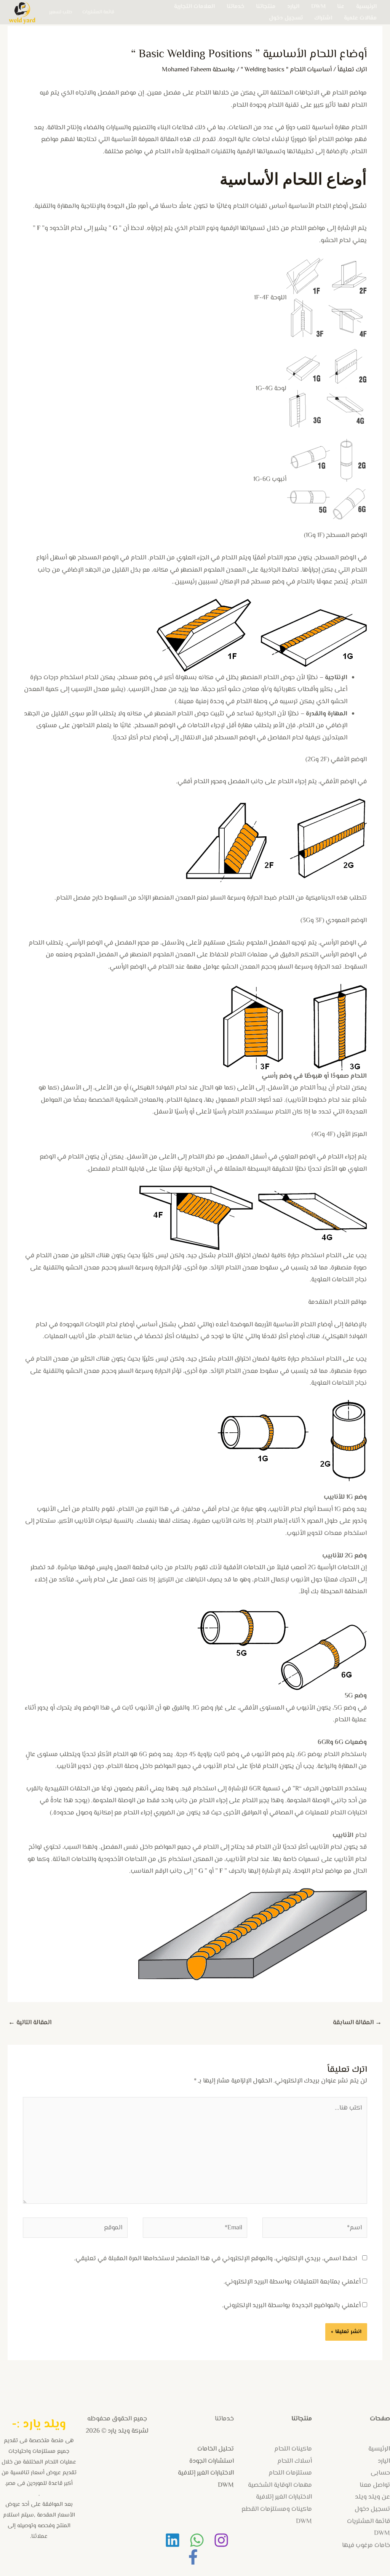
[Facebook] (193, 2557)
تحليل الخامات (216, 2449)
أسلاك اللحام (295, 2461)
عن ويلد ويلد (372, 2497)
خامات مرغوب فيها (366, 2545)
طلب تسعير (61, 12)
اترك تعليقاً (352, 70)
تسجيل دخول (286, 18)
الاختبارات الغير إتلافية (284, 2497)
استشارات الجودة (212, 2461)
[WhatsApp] (197, 2540)
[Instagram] (221, 2540)
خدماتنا (236, 6)
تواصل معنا (375, 2485)
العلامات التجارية (194, 6)
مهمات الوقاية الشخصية (280, 2485)
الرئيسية (366, 6)
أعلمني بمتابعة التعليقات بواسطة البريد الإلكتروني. (292, 2282)
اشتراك (323, 18)
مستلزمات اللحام (290, 2473)
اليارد (293, 6)
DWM (318, 6)
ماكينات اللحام (293, 2449)
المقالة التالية (30, 2023)
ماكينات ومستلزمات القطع (277, 2509)
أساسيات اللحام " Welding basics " (286, 70)
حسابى (380, 2473)
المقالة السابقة (357, 2023)
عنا (341, 6)
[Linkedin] (173, 2540)
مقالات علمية (360, 18)
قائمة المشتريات (98, 12)
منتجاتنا (266, 6)
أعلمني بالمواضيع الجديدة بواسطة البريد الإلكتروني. (291, 2306)
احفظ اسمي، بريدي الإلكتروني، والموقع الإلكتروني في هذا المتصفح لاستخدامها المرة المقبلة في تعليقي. (215, 2259)
